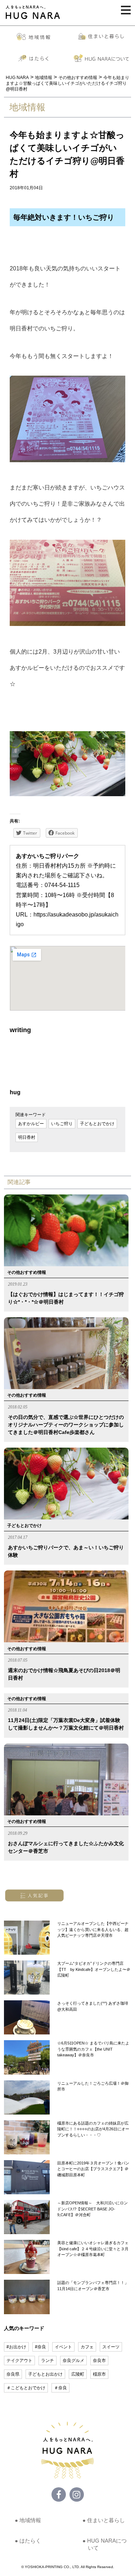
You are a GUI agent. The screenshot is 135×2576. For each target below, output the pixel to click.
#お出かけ (16, 2347)
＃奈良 (60, 2388)
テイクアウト (19, 2361)
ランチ (48, 2361)
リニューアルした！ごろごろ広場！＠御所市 (93, 2086)
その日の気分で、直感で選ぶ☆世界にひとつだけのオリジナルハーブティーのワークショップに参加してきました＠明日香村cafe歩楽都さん (66, 1425)
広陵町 (78, 2374)
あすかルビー (31, 1124)
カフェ (87, 2347)
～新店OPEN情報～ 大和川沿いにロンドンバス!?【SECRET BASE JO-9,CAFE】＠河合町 (93, 2209)
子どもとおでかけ (97, 1124)
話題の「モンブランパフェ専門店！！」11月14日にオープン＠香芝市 (93, 2286)
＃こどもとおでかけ (26, 2388)
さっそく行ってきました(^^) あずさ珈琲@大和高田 (93, 2006)
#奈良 (40, 2347)
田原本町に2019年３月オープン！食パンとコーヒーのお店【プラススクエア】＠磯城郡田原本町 (93, 2169)
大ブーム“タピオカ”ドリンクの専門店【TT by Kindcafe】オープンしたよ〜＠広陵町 (94, 1969)
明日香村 (27, 1137)
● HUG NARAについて (105, 2544)
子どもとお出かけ (45, 2374)
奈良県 (13, 2374)
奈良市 (99, 2361)
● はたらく (28, 2541)
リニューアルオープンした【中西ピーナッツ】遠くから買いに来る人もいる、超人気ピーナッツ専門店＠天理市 (93, 1929)
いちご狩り (62, 1124)
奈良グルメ (73, 2361)
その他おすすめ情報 (27, 1272)
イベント (63, 2347)
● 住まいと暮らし (104, 2520)
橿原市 (99, 2374)
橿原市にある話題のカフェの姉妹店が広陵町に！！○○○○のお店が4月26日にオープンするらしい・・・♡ (93, 2129)
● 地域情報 (28, 2520)
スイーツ (111, 2347)
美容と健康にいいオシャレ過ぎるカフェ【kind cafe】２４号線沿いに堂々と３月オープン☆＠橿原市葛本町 (93, 2249)
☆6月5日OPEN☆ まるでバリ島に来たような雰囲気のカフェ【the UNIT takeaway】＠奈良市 (93, 2049)
